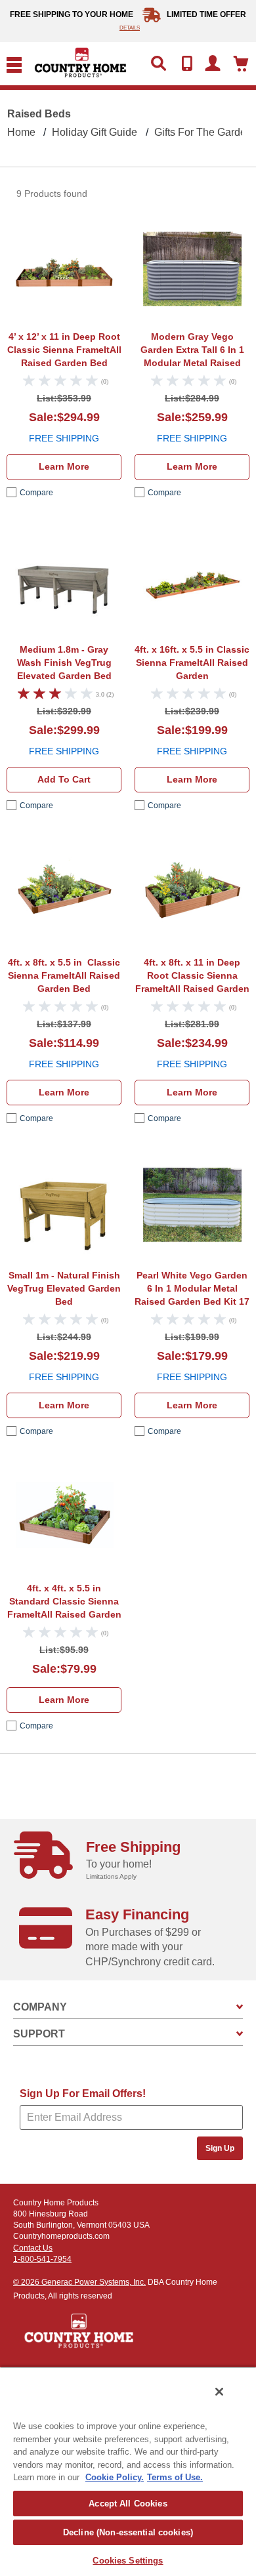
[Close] (219, 2392)
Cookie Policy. (115, 2477)
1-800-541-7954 (42, 2259)
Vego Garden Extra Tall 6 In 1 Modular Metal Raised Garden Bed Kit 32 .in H (192, 351)
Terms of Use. (175, 2477)
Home (21, 132)
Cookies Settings (128, 2561)
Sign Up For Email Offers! (83, 2094)
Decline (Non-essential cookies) (128, 2532)
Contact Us (33, 2248)
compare (36, 493)
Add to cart (64, 779)
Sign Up (220, 2148)
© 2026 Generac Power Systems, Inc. (79, 2282)
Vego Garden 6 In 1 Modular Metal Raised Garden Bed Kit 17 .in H (192, 1290)
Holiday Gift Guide (95, 132)
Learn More (64, 466)
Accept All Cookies (128, 2504)
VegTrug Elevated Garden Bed (64, 663)
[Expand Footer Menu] (240, 2007)
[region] (128, 2471)
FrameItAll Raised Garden (192, 663)
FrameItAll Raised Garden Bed (64, 350)
